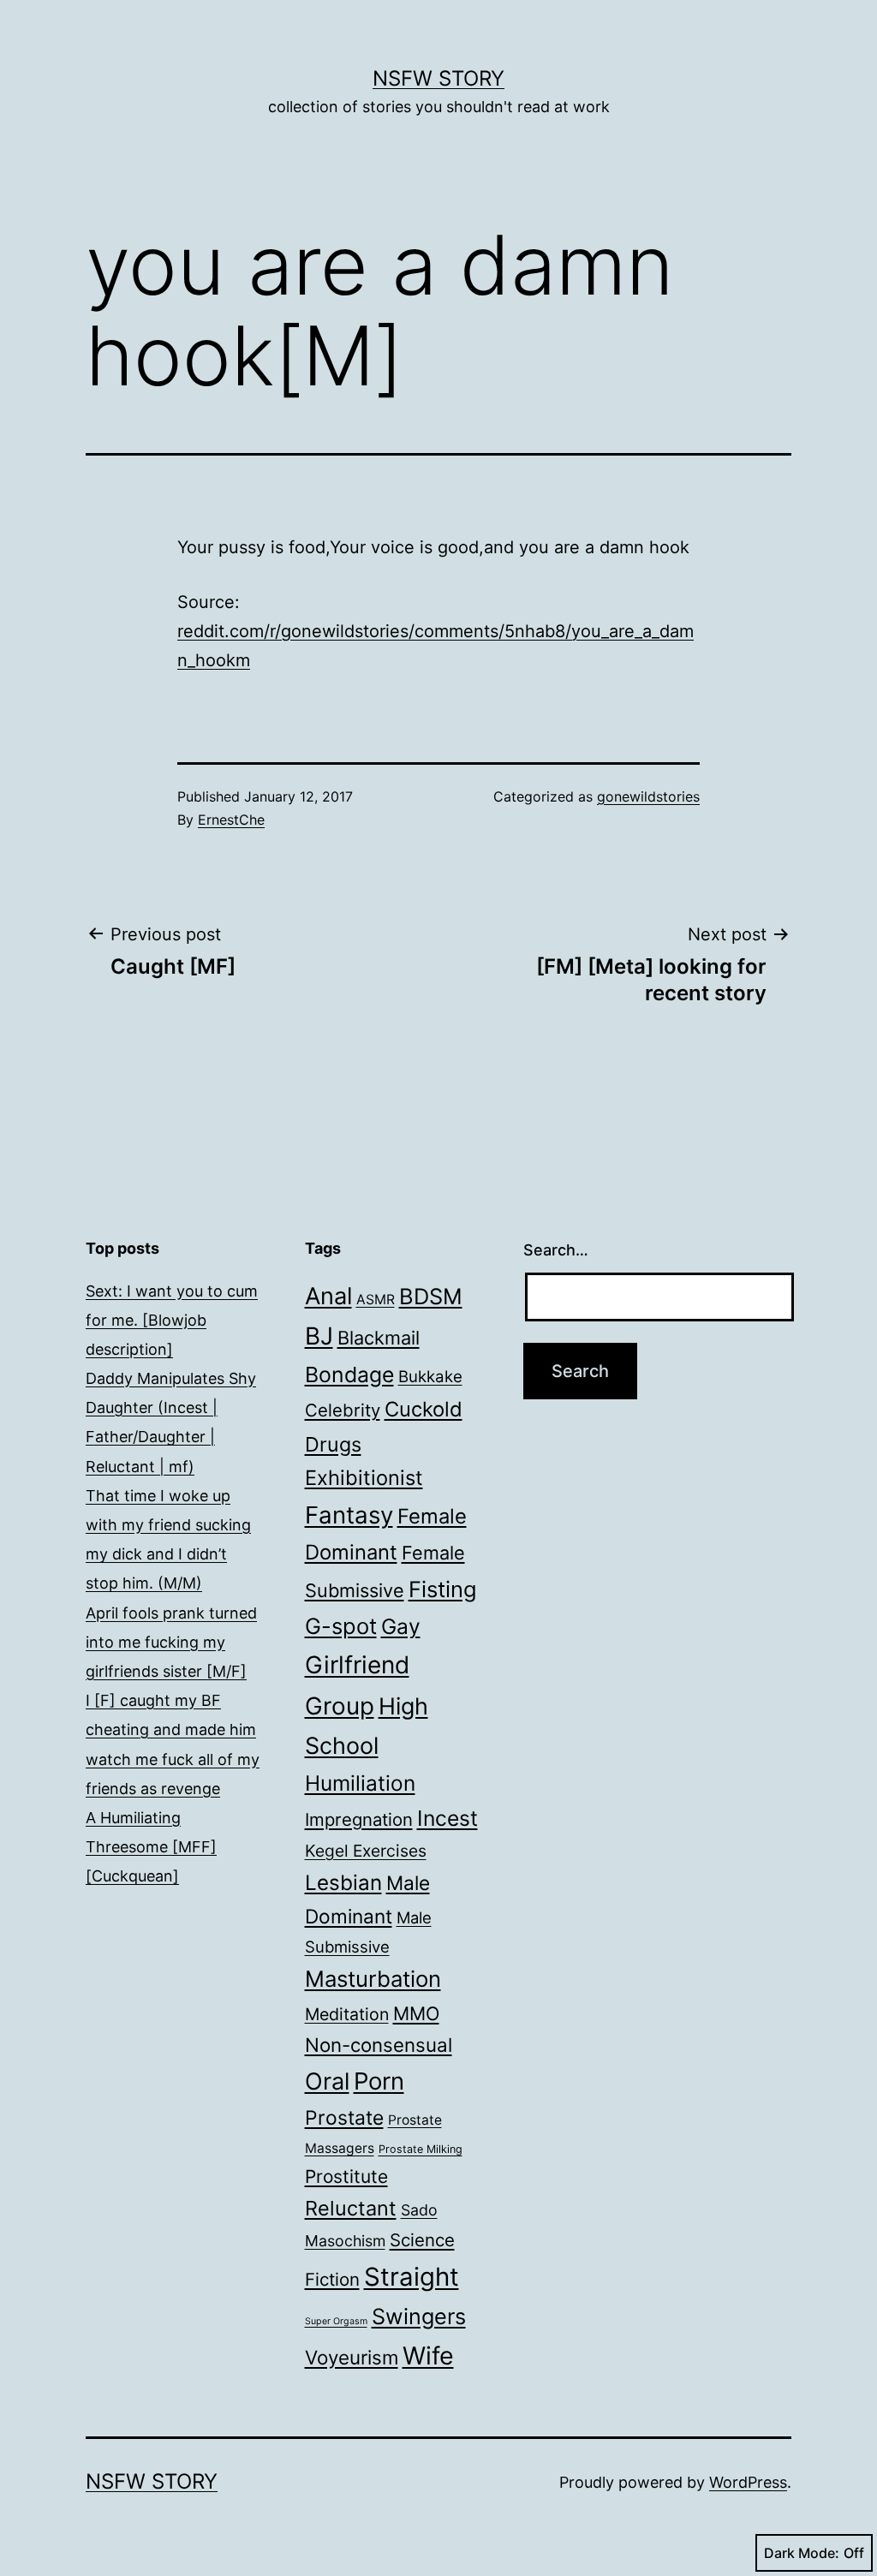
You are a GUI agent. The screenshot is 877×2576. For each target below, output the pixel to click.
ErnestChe (231, 820)
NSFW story (438, 78)
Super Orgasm (336, 2321)
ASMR (376, 1300)
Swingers (419, 2317)
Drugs (333, 1444)
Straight (412, 2277)
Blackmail (379, 1338)
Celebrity (343, 1410)
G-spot (341, 1626)
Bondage (349, 1374)
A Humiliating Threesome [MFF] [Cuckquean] (151, 1847)
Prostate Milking (421, 2149)
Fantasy (349, 1515)
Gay (401, 1626)
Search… (556, 1250)
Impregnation (359, 1819)
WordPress (748, 2482)
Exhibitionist (364, 1478)
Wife (428, 2355)
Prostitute (346, 2176)
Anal (328, 1296)
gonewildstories (648, 796)
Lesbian (343, 1883)
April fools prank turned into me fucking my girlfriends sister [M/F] (171, 1642)
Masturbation (373, 1979)
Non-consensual (379, 2045)
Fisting (443, 1589)
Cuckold (424, 1409)
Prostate (344, 2118)
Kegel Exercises (366, 1851)
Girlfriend (357, 1665)
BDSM (431, 1296)
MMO (416, 2013)
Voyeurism (352, 2357)
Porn (379, 2081)
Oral (327, 2081)
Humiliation (360, 1783)
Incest (447, 1818)
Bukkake (430, 1377)
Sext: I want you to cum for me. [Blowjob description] (172, 1320)
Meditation (347, 2014)
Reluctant (351, 2208)
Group (340, 1706)
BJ (319, 1336)
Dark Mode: (802, 2553)
